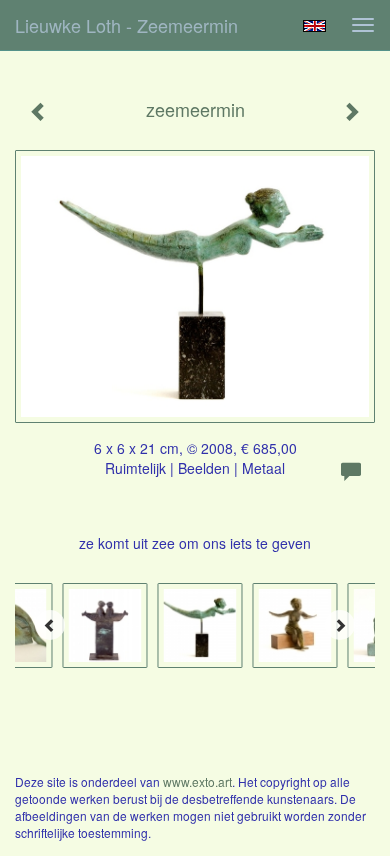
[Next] (340, 625)
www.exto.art (197, 781)
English (314, 26)
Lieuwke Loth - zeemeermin (126, 25)
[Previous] (50, 625)
